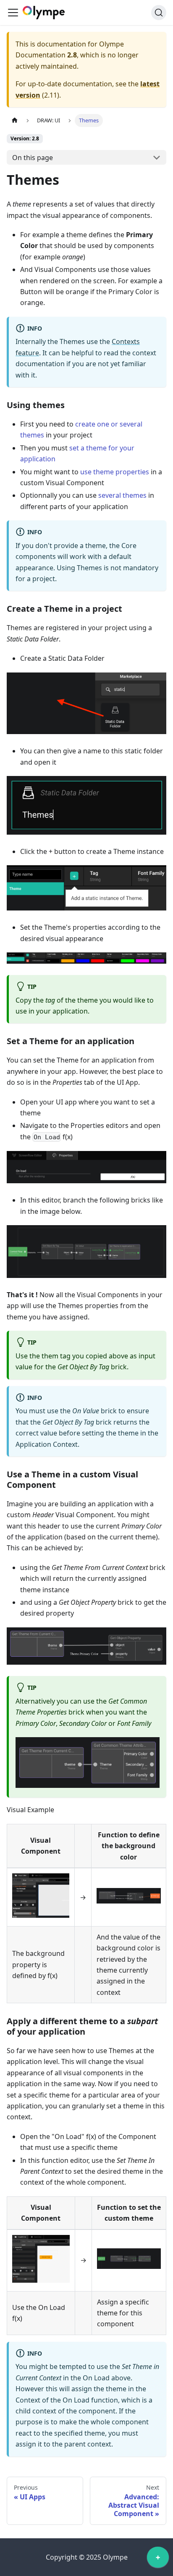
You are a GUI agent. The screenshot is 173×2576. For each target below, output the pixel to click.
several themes (122, 495)
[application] (158, 2559)
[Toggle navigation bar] (13, 13)
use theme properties (115, 472)
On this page (33, 158)
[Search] (159, 13)
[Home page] (15, 120)
